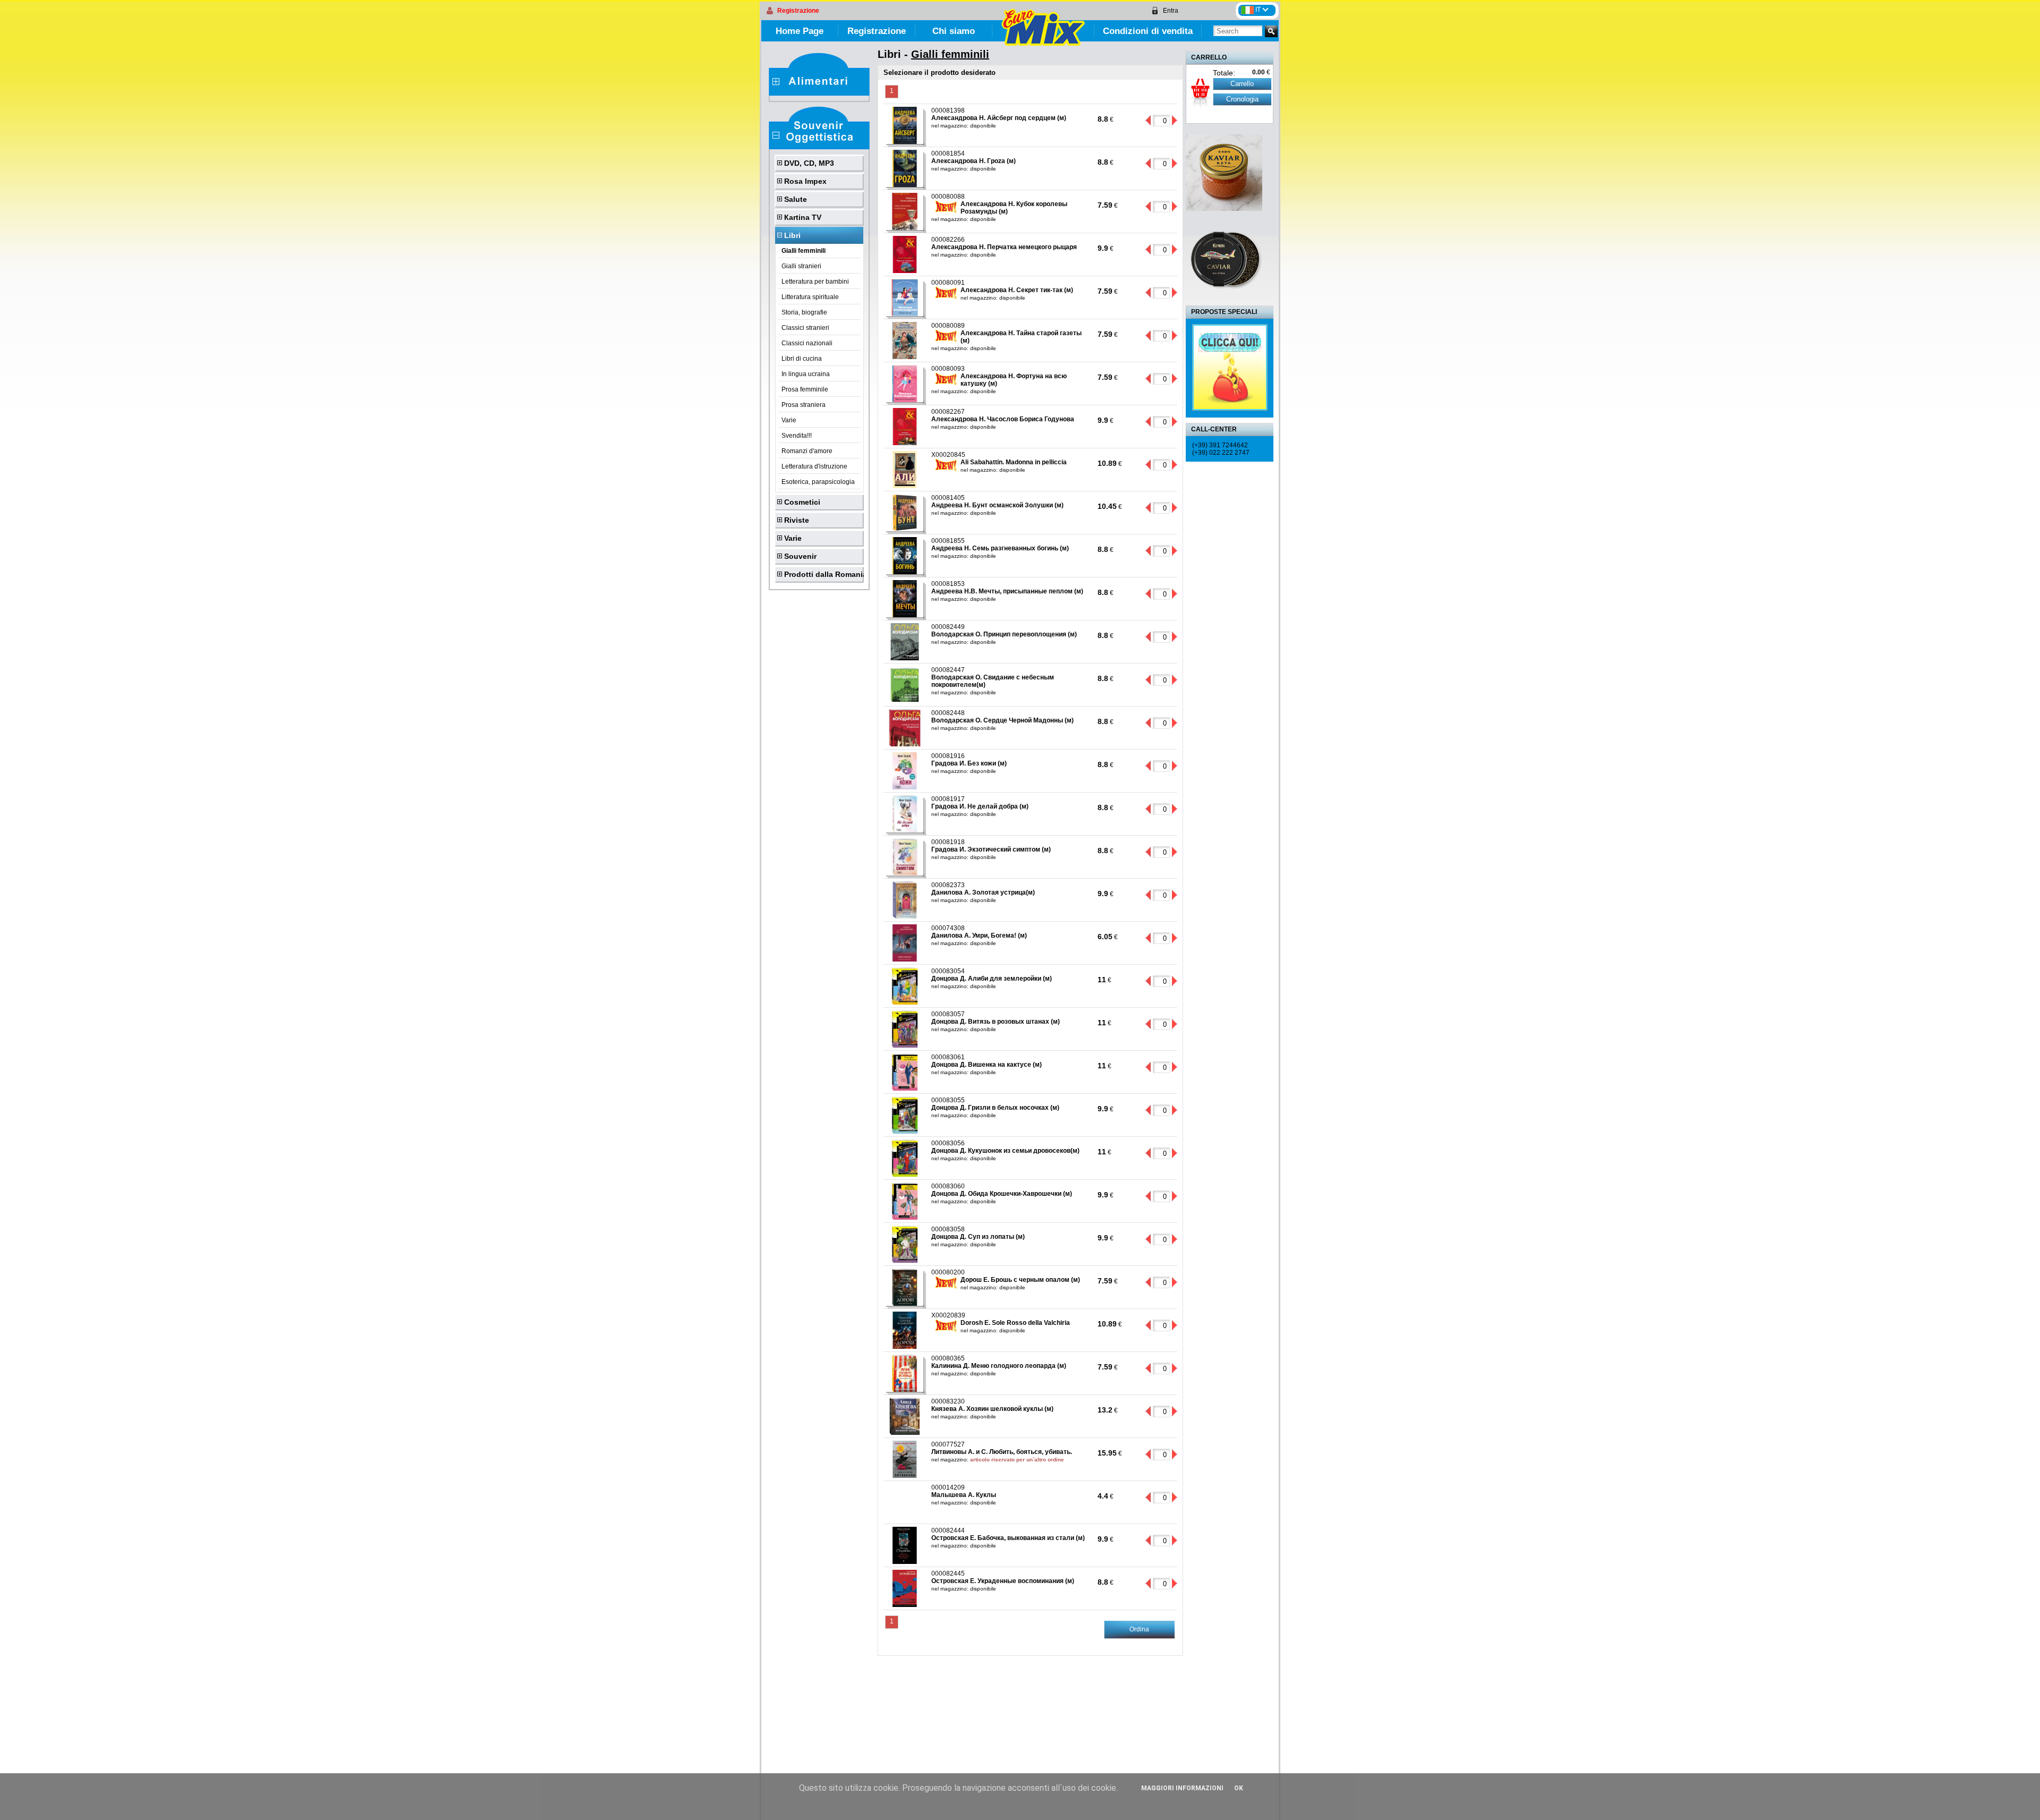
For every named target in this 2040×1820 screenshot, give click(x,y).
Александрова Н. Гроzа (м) (974, 161)
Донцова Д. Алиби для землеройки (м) (992, 979)
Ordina (1139, 1629)
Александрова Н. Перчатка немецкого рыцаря (1004, 247)
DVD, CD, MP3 (809, 163)
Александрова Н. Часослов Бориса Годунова (1003, 419)
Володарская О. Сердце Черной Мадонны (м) (1002, 720)
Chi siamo (954, 31)
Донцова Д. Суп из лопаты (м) (978, 1237)
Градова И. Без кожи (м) (969, 763)
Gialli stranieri (801, 266)
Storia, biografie (804, 312)
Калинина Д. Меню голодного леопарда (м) (999, 1366)
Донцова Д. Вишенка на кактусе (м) (987, 1065)
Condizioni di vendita (1148, 31)
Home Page (800, 31)
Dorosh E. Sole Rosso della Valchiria (1015, 1323)
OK (1239, 1788)
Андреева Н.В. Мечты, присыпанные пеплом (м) (1007, 591)
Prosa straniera (804, 405)
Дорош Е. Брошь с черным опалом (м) (1020, 1280)
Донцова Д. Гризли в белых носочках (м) (995, 1108)
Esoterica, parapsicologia (818, 482)
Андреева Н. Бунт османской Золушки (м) (997, 505)
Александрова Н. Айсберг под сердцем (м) (999, 118)
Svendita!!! (797, 436)
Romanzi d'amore (807, 451)
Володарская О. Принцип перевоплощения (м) (1004, 634)
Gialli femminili (804, 251)
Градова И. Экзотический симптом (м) (991, 849)
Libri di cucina (802, 359)
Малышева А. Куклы (964, 1495)
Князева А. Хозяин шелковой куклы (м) (992, 1409)
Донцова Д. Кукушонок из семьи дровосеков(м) (1005, 1151)
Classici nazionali (807, 343)
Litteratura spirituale (810, 297)
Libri (792, 235)
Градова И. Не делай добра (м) (980, 806)
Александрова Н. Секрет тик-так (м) (1017, 290)
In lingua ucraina (806, 374)
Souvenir (800, 556)
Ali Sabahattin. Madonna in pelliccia (1014, 462)
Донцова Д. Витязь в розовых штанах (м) (996, 1022)
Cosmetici (802, 502)
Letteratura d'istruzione (814, 466)
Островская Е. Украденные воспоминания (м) (1003, 1581)
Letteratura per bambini (815, 282)
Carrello (1242, 84)
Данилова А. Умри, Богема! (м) (979, 935)
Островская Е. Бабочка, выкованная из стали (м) (1008, 1538)
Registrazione (798, 11)
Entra (1171, 11)
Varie (789, 420)
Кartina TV (803, 217)
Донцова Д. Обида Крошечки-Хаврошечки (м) (1002, 1194)
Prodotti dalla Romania (824, 574)
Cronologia (1242, 99)
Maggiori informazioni (1182, 1788)
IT (1259, 10)
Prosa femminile (805, 389)
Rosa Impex (805, 181)
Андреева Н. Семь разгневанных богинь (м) (1000, 548)
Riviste (797, 520)
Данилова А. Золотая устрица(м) (983, 892)
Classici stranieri (805, 328)
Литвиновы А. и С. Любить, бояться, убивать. (1002, 1452)
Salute (796, 199)
